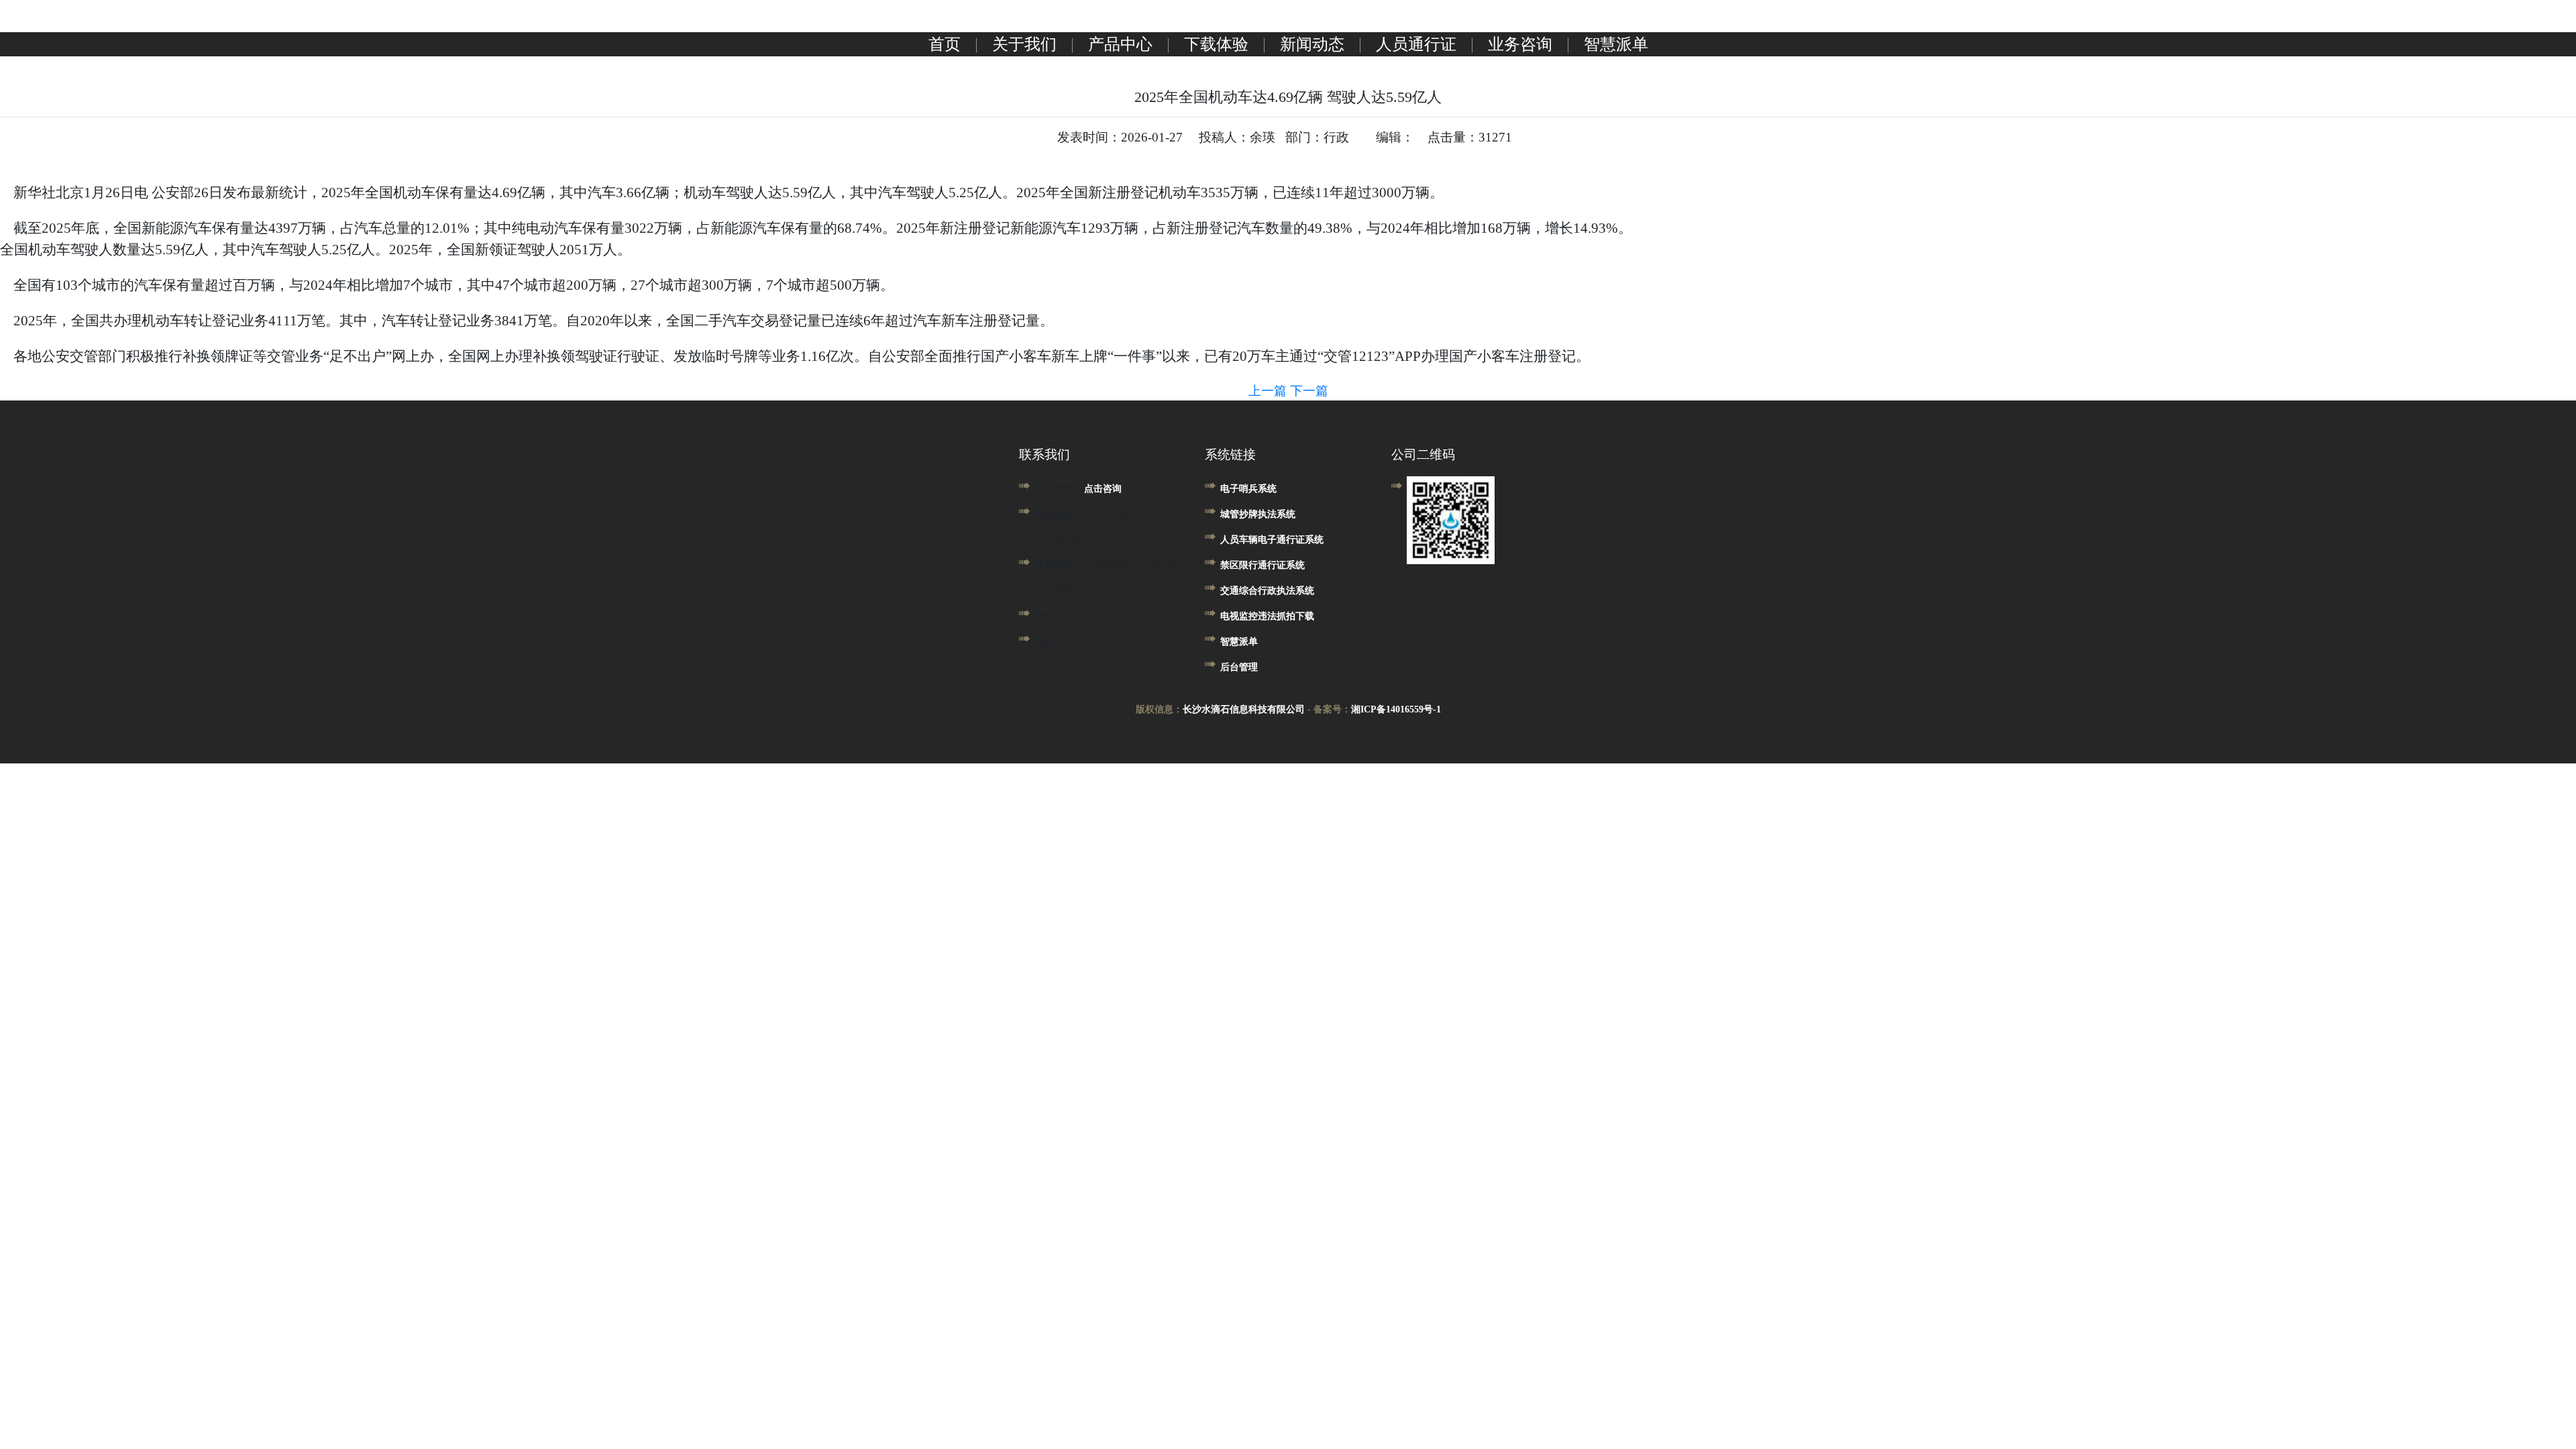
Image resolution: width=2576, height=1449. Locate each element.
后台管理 (1239, 667)
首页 (945, 44)
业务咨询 (1520, 44)
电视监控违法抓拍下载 (1267, 616)
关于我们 (1024, 44)
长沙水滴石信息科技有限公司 (1244, 709)
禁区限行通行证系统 (1263, 565)
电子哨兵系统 (1248, 489)
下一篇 (1309, 391)
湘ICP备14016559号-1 (1396, 709)
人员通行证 (1416, 44)
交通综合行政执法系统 (1267, 591)
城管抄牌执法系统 (1258, 514)
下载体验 (1216, 44)
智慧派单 (1616, 44)
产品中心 (1120, 44)
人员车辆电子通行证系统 (1272, 540)
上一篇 (1269, 391)
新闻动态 (1312, 44)
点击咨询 (1103, 489)
